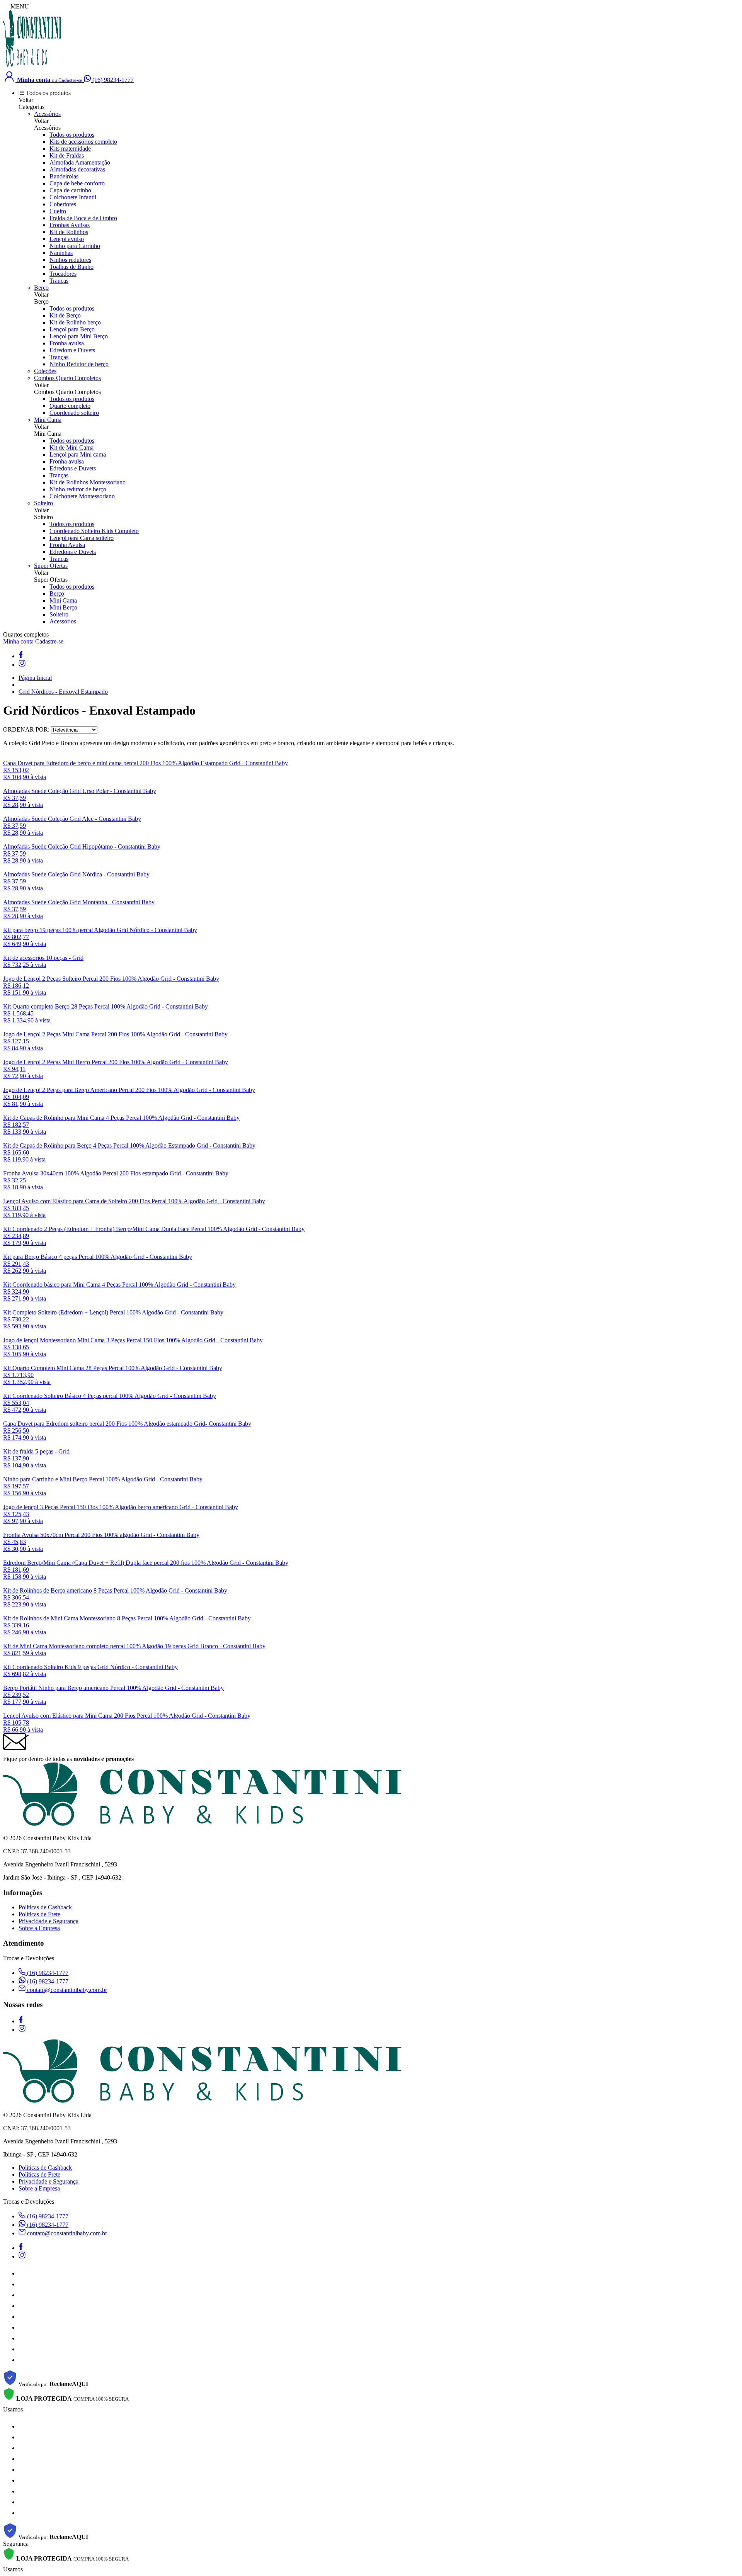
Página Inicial (35, 678)
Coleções (45, 371)
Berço (41, 288)
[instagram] (22, 665)
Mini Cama (48, 420)
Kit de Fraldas (67, 155)
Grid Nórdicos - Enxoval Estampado (63, 692)
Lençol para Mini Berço (79, 336)
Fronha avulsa (67, 343)
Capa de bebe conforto (77, 183)
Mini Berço (63, 607)
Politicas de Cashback (45, 1907)
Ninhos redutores (70, 260)
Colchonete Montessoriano (82, 496)
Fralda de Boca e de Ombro (83, 218)
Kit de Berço (65, 315)
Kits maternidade (70, 149)
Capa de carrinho (70, 190)
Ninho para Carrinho (75, 246)
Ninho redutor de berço (78, 489)
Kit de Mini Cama (71, 447)
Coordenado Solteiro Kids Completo (94, 531)
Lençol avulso (67, 239)
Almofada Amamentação (80, 162)
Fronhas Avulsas (70, 225)
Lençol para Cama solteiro (82, 538)
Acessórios (47, 114)
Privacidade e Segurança (49, 1921)
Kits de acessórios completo (83, 142)
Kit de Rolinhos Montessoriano (88, 482)
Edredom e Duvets (72, 350)
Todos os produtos (72, 135)
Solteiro (43, 503)
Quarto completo (70, 406)
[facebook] (20, 656)
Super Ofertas (51, 566)
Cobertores (63, 204)
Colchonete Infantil (73, 197)
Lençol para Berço (72, 329)
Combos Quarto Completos (67, 378)
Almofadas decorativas (77, 169)
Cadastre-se (49, 641)
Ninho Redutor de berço (79, 364)
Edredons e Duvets (73, 468)
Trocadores (63, 274)
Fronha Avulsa (67, 545)
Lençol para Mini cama (78, 454)
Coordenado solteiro (74, 413)
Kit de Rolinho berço (75, 322)
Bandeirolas (64, 176)
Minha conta (19, 641)
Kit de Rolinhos (69, 232)
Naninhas (61, 253)
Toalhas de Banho (71, 267)
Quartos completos (26, 634)
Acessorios (63, 621)
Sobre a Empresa (39, 1928)
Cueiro (58, 211)
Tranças (59, 281)
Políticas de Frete (39, 1914)
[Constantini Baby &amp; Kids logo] (32, 66)
